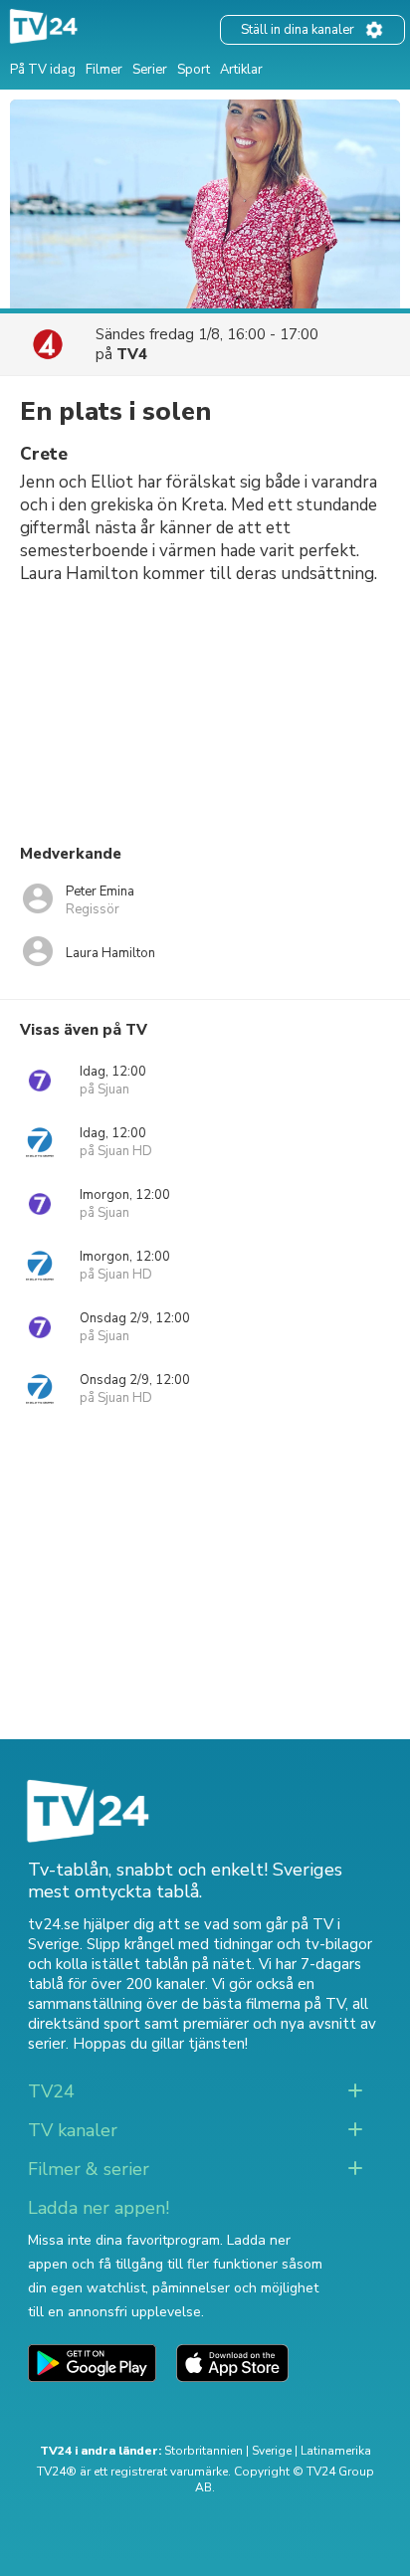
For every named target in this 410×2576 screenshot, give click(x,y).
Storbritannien (204, 2451)
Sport (194, 70)
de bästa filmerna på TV (263, 2004)
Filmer (104, 70)
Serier (150, 70)
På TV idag (43, 70)
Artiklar (241, 70)
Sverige (272, 2451)
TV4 (132, 354)
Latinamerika (336, 2451)
